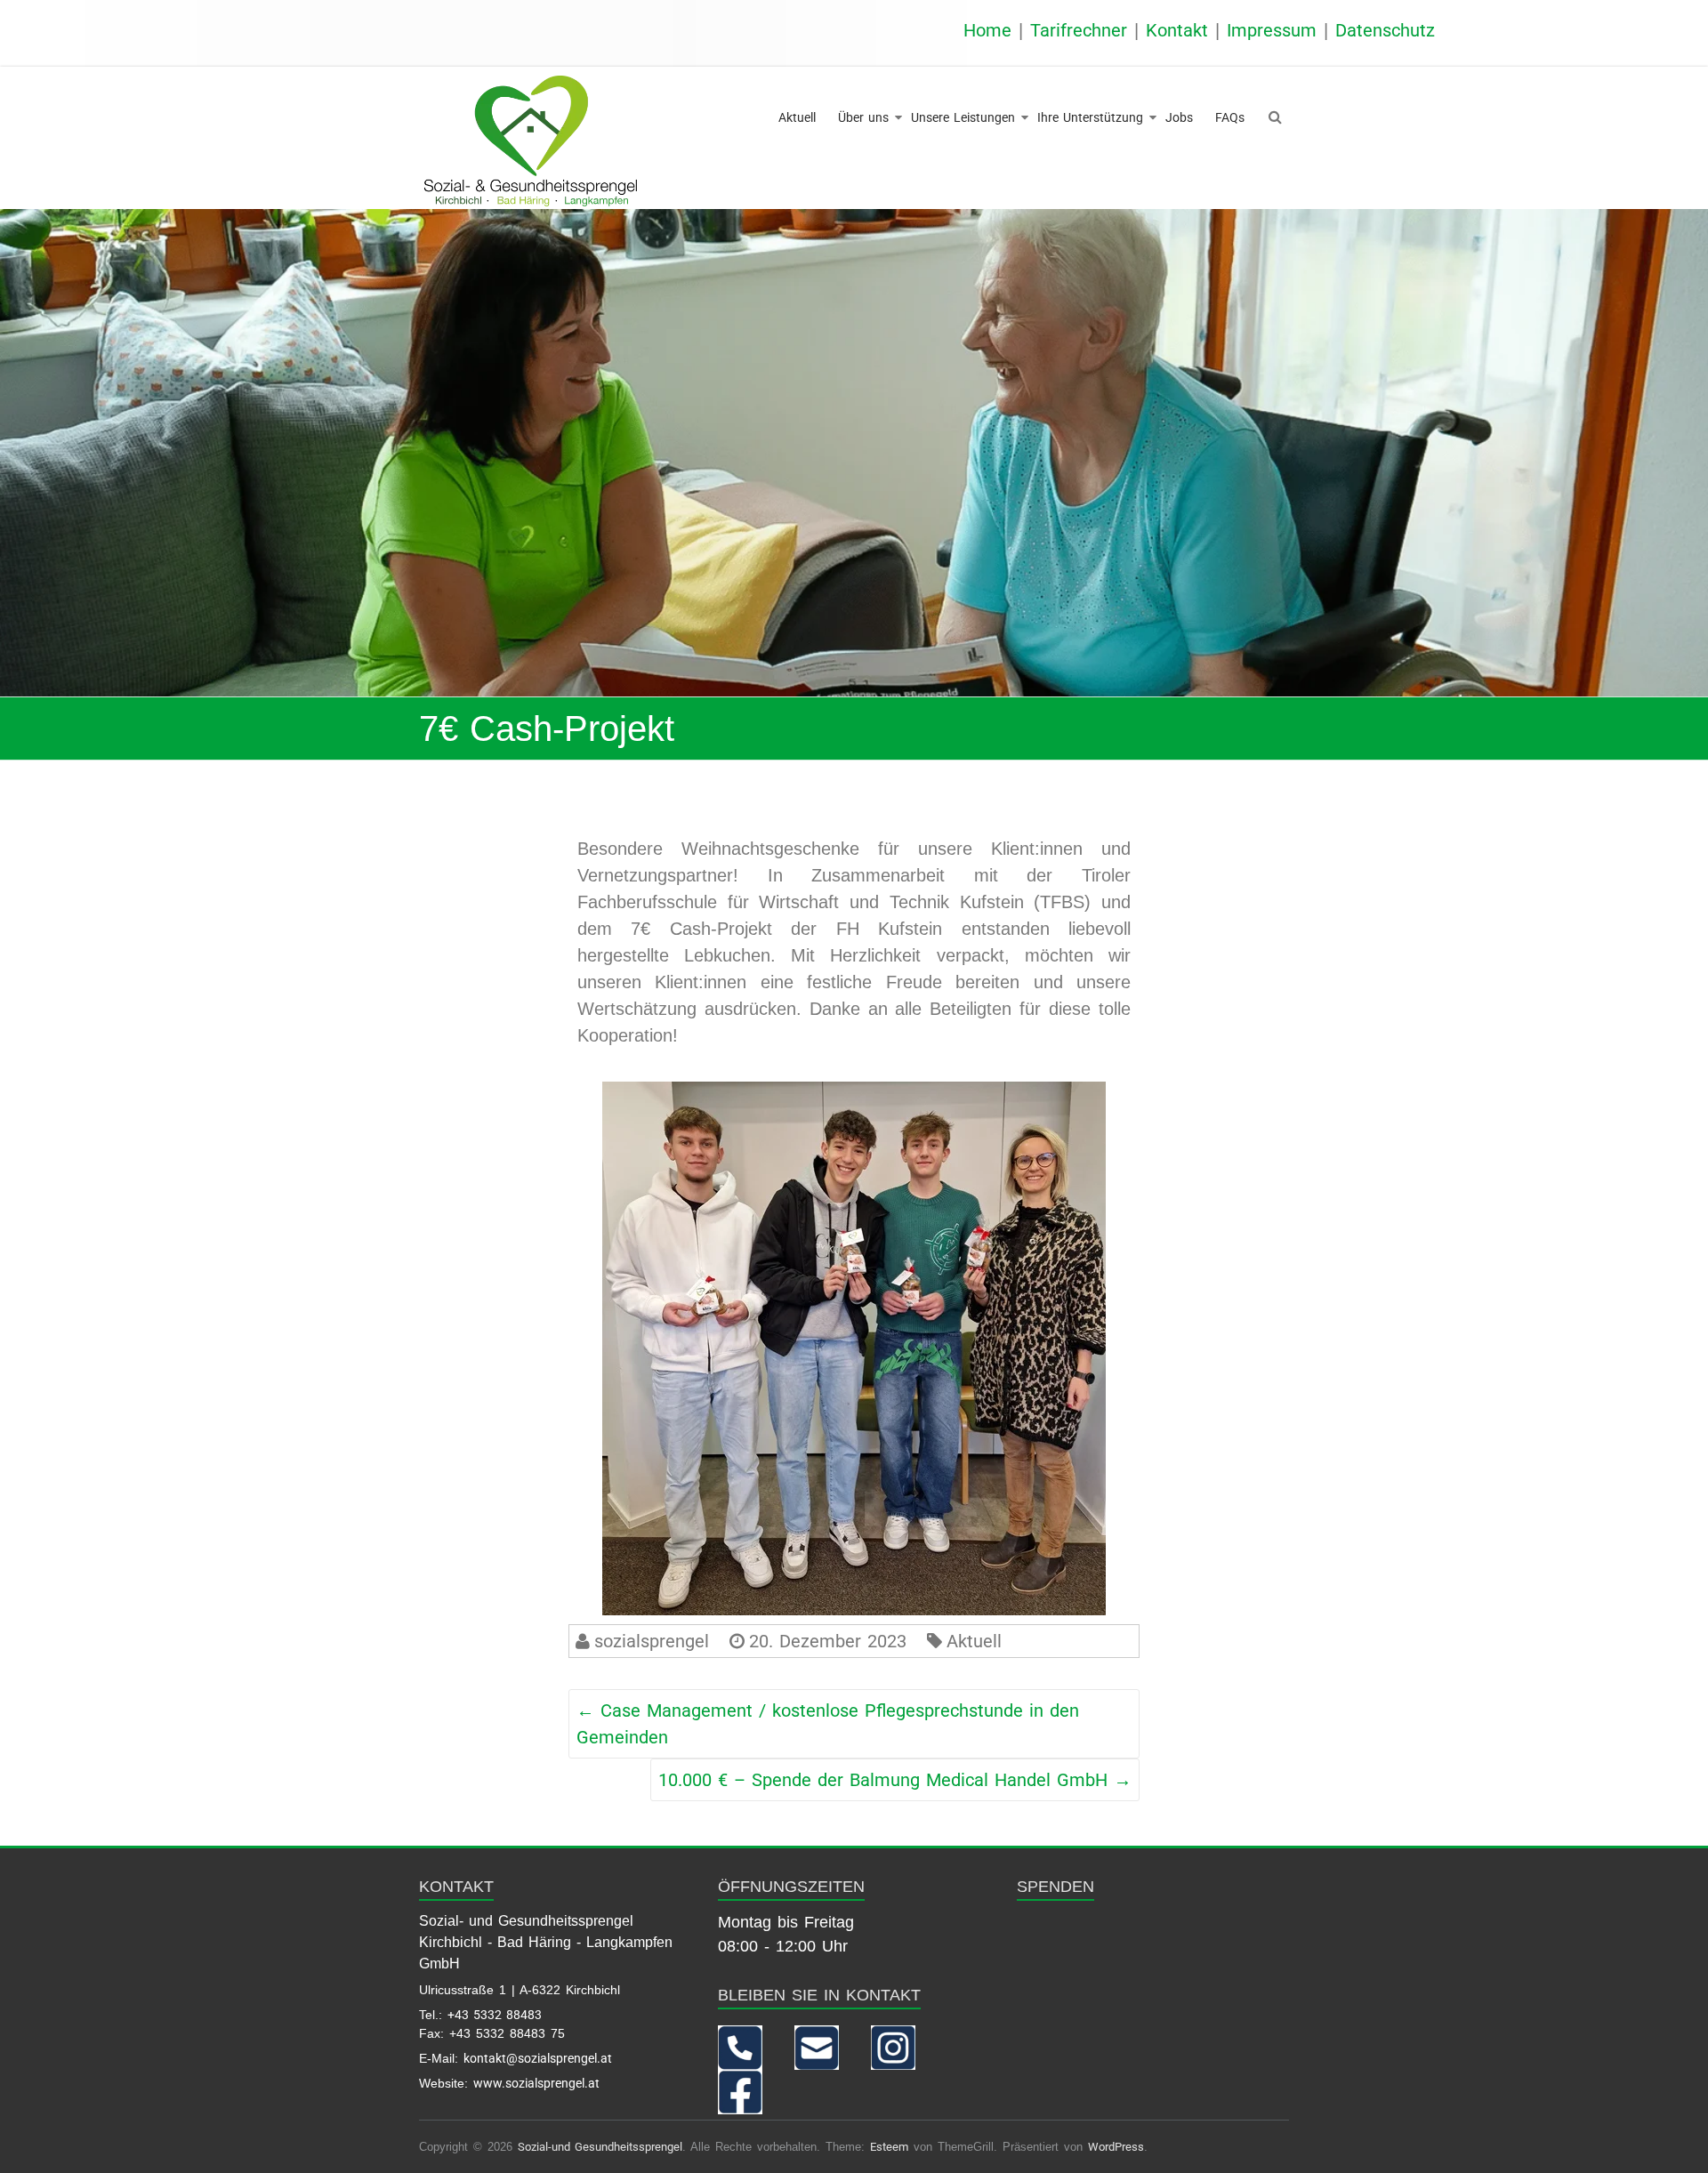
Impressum (1272, 30)
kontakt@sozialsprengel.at (538, 2058)
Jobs (1179, 117)
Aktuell (797, 117)
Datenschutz (1385, 30)
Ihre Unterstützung (1090, 117)
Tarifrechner (1079, 30)
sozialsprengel (652, 1641)
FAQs (1230, 117)
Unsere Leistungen (963, 117)
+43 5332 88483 (495, 2015)
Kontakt (1177, 30)
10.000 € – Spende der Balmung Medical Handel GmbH (895, 1780)
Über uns (863, 117)
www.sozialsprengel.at (536, 2083)
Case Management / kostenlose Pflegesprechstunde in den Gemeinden (828, 1724)
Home (987, 30)
